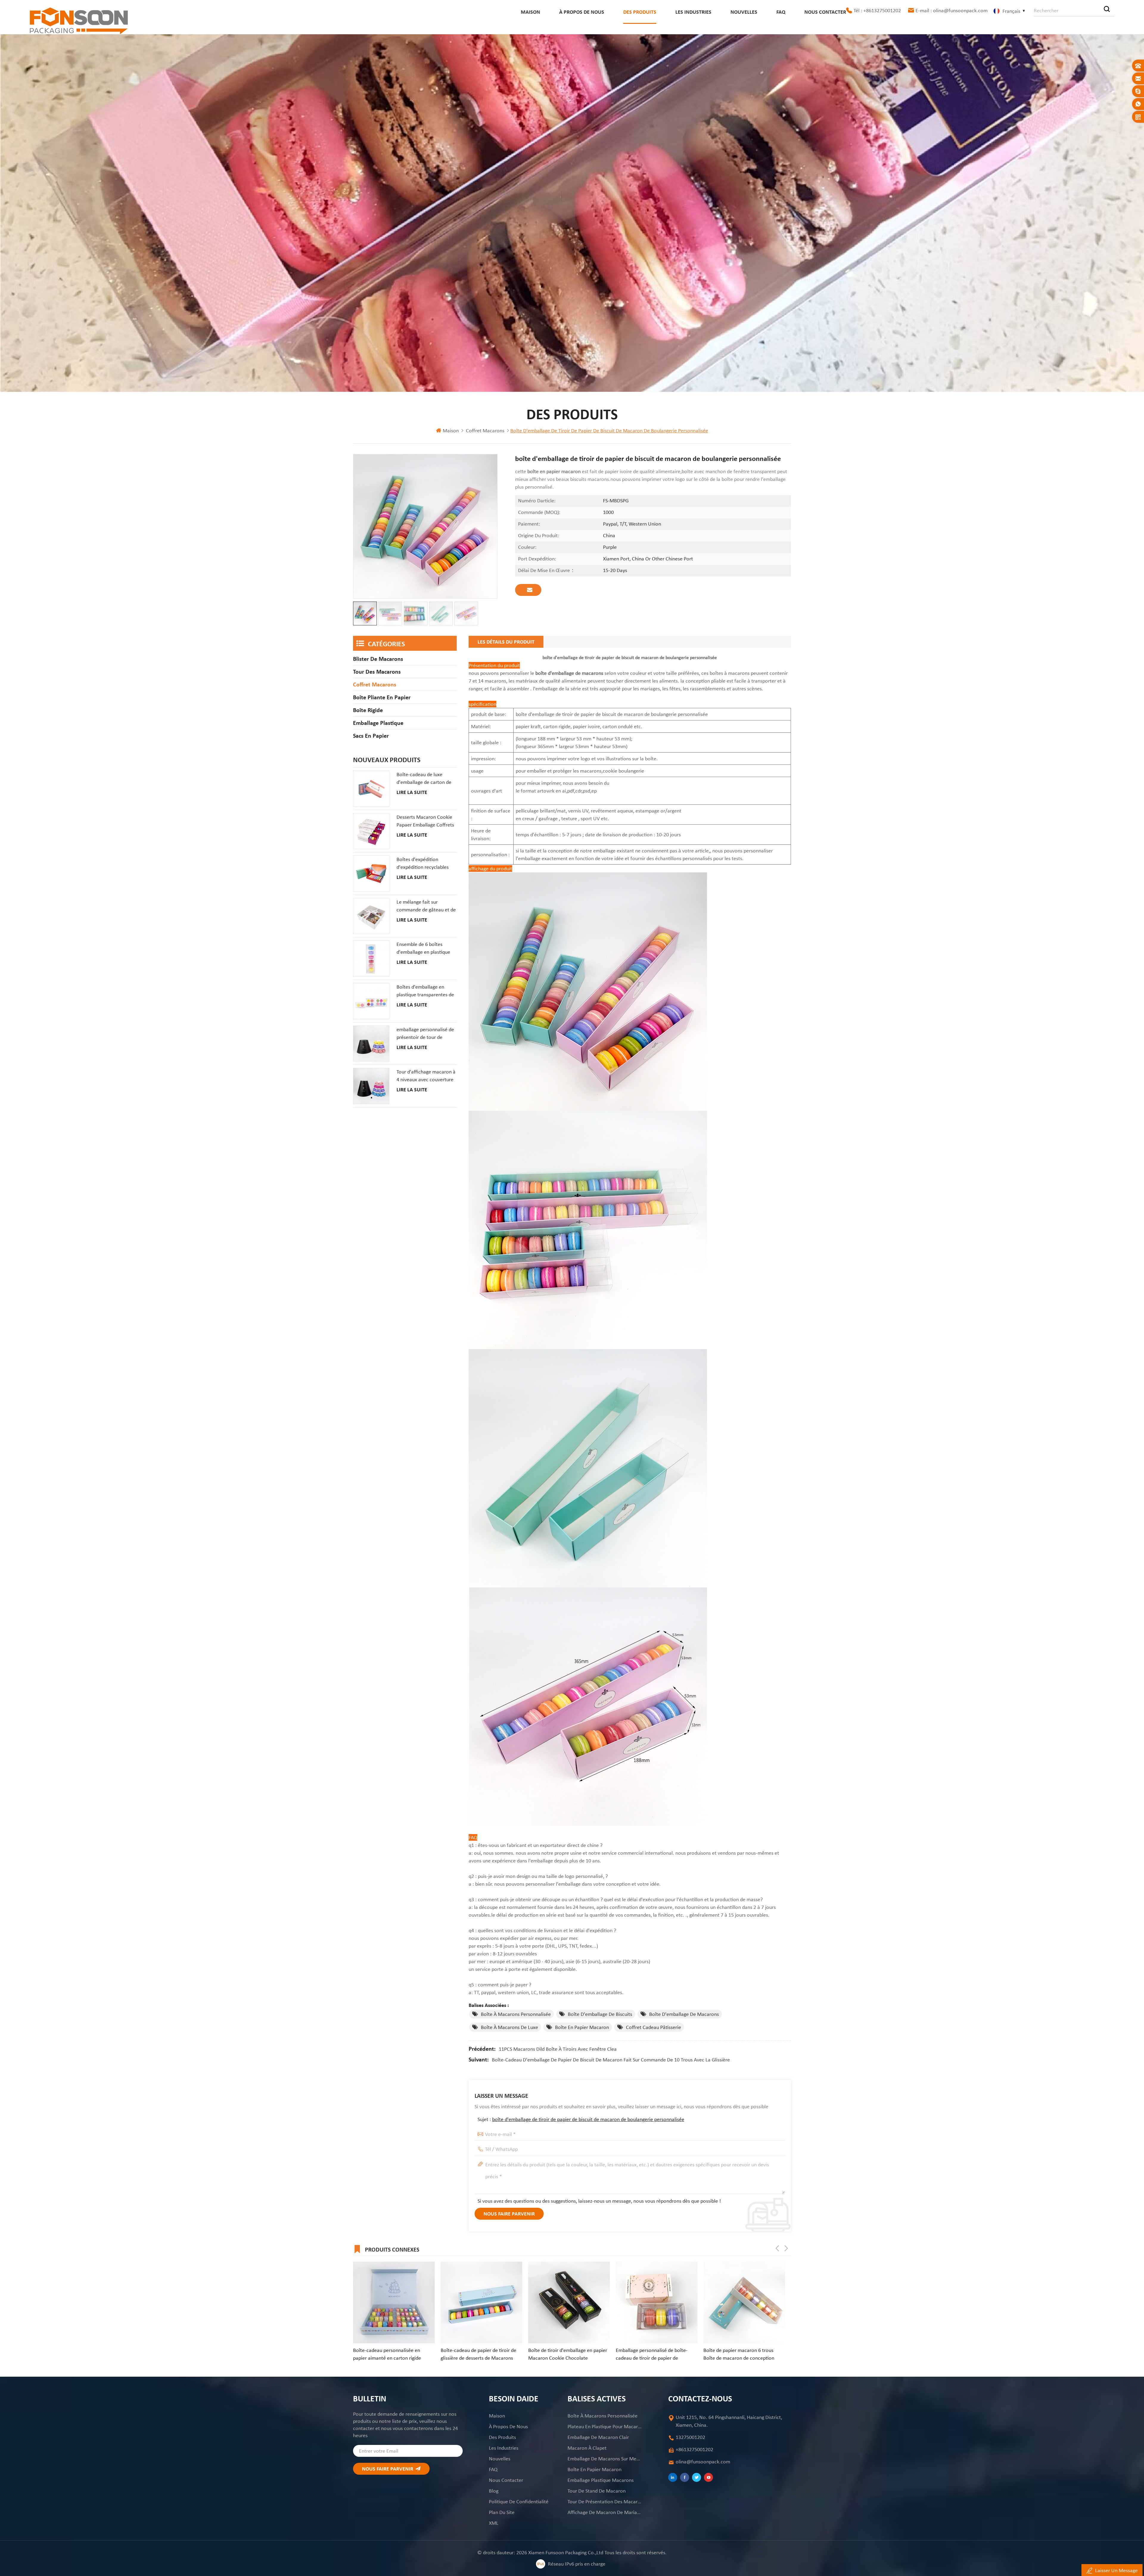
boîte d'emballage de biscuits (600, 2014)
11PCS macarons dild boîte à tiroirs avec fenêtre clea (558, 2049)
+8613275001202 (694, 2449)
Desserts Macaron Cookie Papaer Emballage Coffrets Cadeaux (425, 821)
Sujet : (581, 2119)
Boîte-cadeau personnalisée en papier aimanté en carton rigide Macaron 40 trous (737, 2354)
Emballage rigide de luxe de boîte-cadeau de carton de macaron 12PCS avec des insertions (480, 2354)
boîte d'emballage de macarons (684, 2014)
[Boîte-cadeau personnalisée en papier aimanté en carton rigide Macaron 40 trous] (744, 2302)
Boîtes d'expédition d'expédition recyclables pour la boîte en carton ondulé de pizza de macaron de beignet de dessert (423, 863)
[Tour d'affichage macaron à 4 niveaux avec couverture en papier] (371, 1086)
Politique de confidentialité (519, 2502)
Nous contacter (825, 12)
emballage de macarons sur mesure (605, 2459)
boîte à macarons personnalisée (516, 2014)
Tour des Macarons (377, 672)
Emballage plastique (378, 723)
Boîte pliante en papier (382, 697)
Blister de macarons (378, 659)
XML (494, 2523)
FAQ (781, 12)
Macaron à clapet (587, 2448)
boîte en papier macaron (582, 2027)
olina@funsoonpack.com (703, 2462)
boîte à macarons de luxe (509, 2027)
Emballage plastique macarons (601, 2480)
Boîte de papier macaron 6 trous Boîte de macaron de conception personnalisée (388, 2354)
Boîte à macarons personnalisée (603, 2416)
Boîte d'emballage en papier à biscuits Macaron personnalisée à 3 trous (657, 2354)
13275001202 (690, 2437)
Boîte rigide (368, 710)
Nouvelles (744, 12)
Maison (530, 12)
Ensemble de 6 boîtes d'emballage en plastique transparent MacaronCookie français (423, 948)
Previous (777, 2248)
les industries (693, 12)
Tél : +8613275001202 (877, 10)
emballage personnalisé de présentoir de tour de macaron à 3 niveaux (425, 1034)
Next (786, 2248)
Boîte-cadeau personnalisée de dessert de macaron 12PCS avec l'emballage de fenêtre (563, 2354)
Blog (494, 2491)
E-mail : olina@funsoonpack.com (952, 10)
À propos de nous (582, 12)
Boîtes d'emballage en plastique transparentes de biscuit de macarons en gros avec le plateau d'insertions (425, 991)
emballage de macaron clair (598, 2437)
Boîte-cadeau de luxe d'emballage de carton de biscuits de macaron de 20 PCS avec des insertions (425, 779)
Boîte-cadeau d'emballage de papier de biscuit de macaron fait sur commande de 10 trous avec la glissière (611, 2060)
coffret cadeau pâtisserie (653, 2027)
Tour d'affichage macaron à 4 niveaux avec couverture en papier (426, 1076)
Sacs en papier (371, 736)
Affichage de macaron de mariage (605, 2512)
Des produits (640, 12)
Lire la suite (412, 792)
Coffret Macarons (485, 431)
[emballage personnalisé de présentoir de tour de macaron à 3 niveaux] (371, 1044)
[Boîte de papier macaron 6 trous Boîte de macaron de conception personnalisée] (394, 2302)
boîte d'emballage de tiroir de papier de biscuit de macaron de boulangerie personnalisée (588, 2119)
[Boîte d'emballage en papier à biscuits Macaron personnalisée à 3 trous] (657, 2302)
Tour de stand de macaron (597, 2491)
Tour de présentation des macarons (605, 2502)
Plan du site (502, 2512)
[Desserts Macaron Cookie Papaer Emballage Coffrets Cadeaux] (371, 831)
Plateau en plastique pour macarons (605, 2426)
